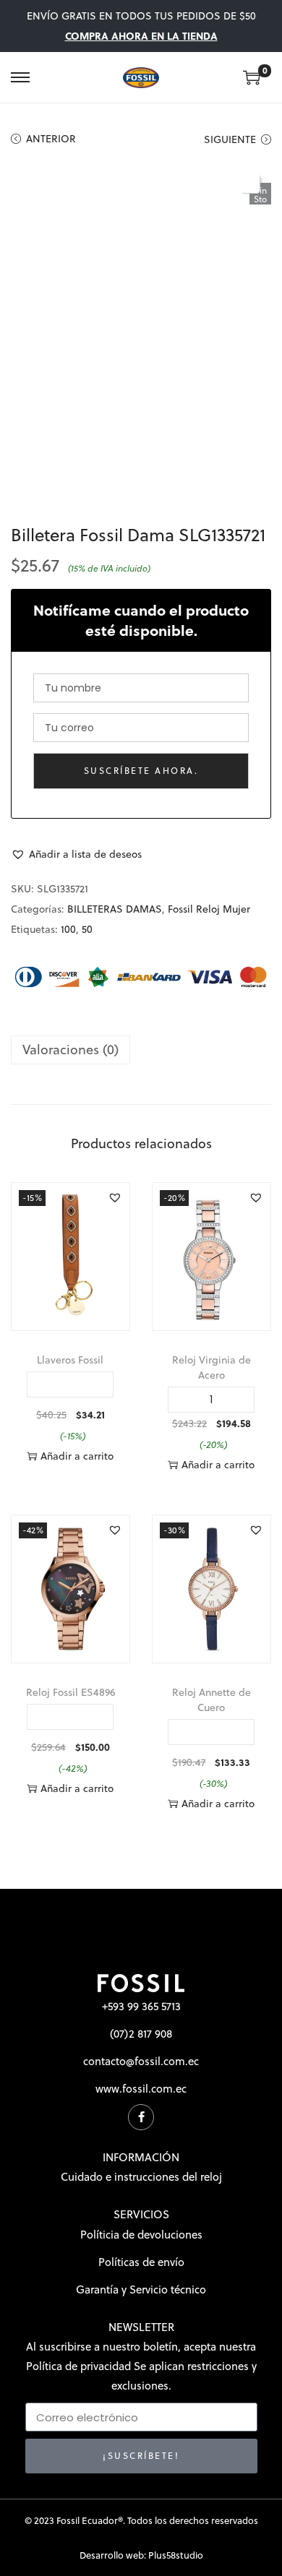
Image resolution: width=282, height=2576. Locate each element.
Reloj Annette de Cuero (211, 1700)
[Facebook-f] (141, 2117)
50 (87, 929)
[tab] (141, 1050)
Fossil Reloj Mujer (209, 909)
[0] (252, 77)
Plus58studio (176, 2555)
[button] (76, 854)
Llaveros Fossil (70, 1360)
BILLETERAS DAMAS (115, 909)
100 (68, 929)
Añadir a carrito (77, 1456)
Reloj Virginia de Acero (211, 1367)
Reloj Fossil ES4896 (70, 1692)
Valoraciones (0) (70, 1050)
